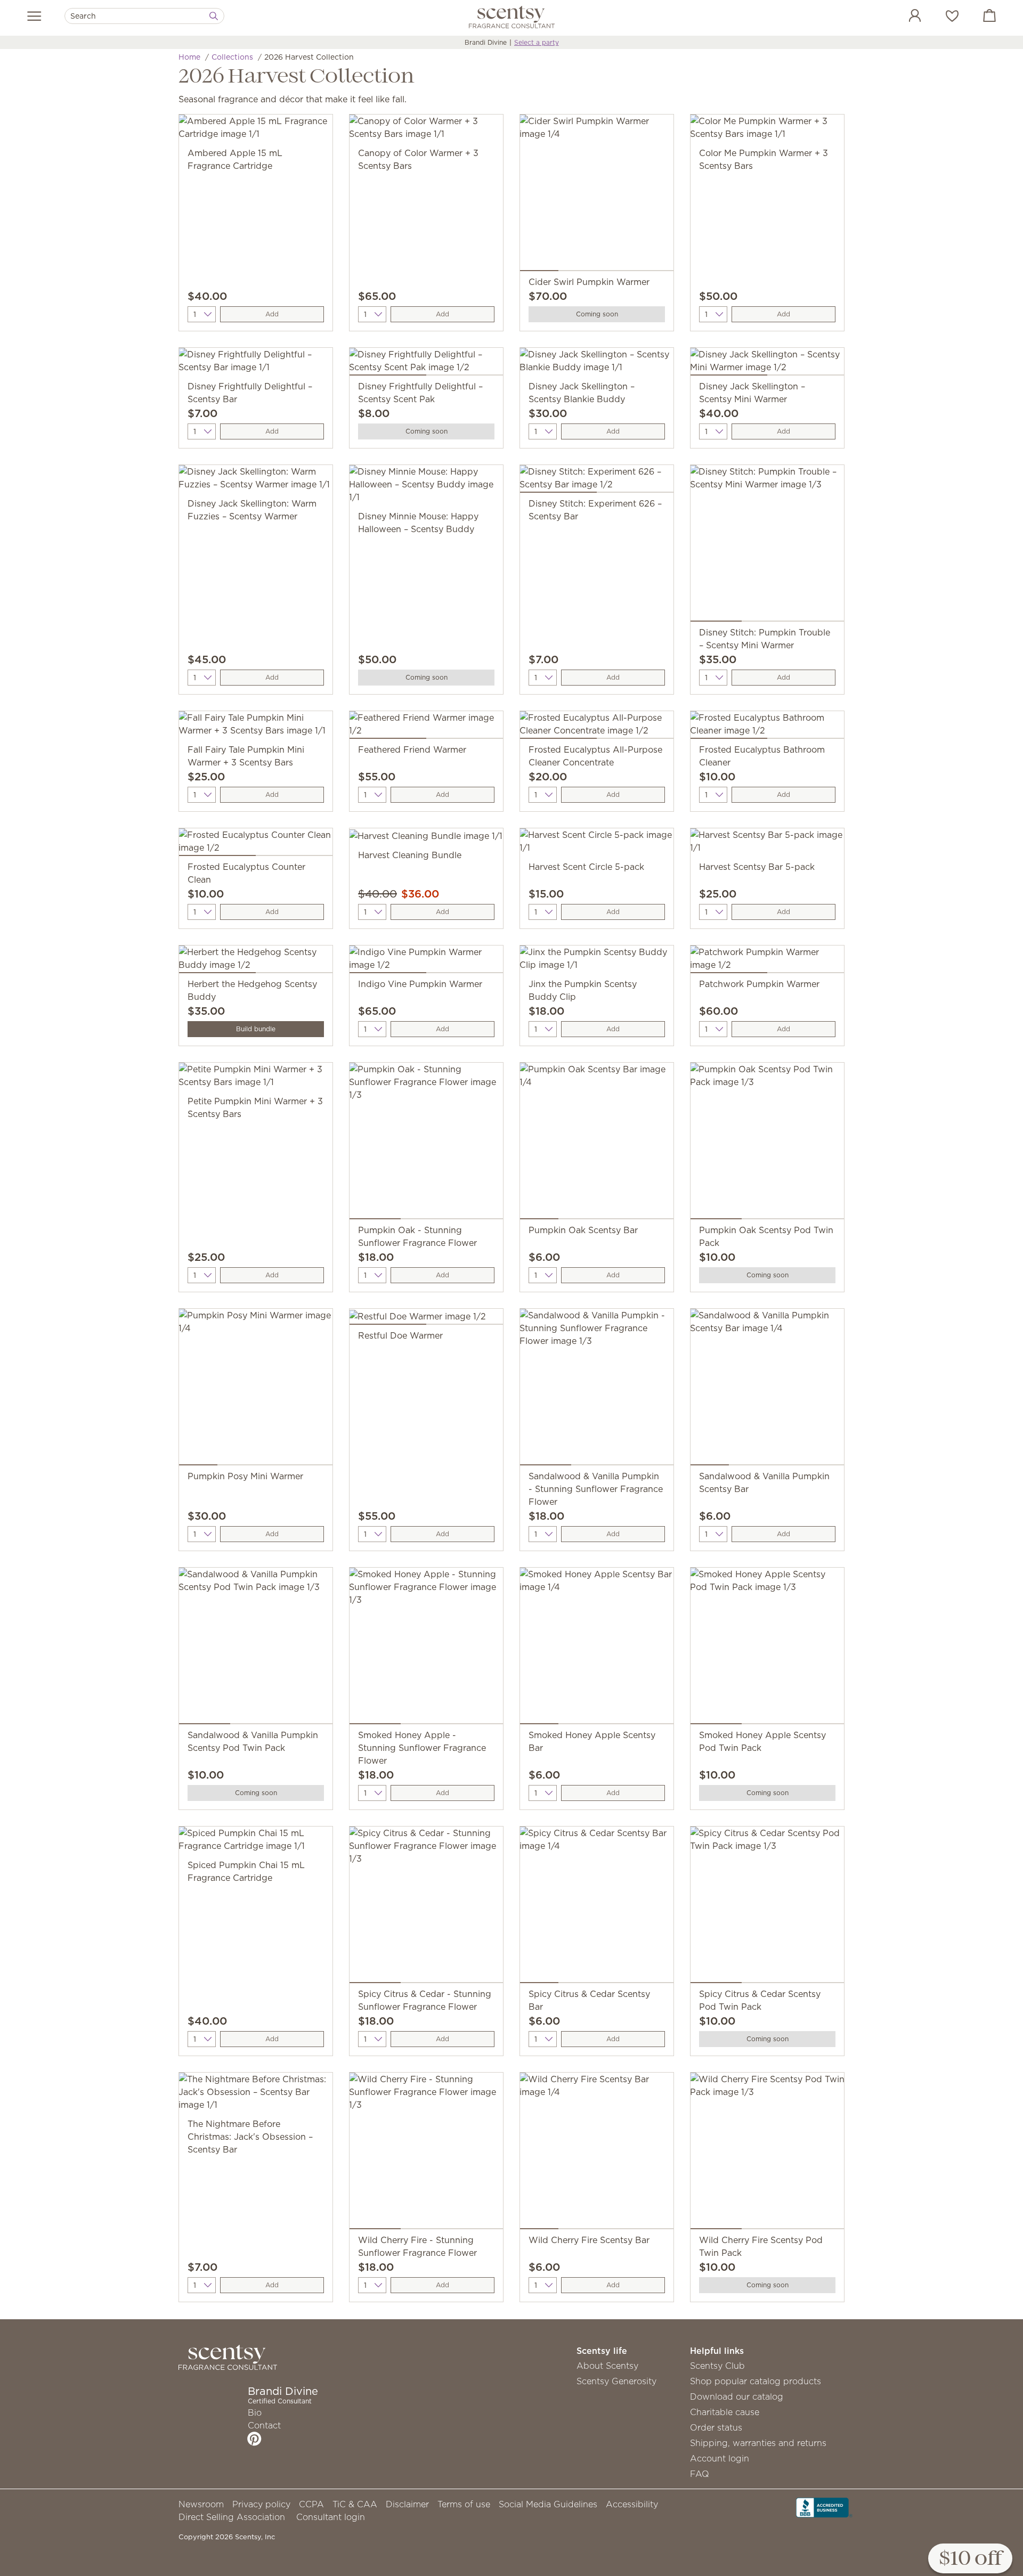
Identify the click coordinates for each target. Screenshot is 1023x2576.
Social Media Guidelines (548, 2504)
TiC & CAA (355, 2504)
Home (189, 57)
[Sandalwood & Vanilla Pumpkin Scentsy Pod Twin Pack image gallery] (256, 1648)
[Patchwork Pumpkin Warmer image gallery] (767, 961)
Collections (232, 57)
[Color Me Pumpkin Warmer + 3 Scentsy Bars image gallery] (767, 131)
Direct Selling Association (232, 2517)
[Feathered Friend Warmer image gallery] (426, 727)
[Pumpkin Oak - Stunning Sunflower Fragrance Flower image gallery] (426, 1143)
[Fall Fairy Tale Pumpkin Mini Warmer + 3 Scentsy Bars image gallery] (256, 727)
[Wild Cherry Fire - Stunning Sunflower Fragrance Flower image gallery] (426, 2153)
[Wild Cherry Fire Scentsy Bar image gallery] (597, 2153)
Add (272, 314)
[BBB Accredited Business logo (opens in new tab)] (824, 2507)
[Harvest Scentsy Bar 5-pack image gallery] (767, 844)
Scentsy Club (717, 2366)
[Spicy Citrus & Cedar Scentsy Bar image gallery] (597, 1907)
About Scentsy (607, 2366)
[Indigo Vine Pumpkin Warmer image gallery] (426, 961)
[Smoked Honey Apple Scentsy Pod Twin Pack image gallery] (767, 1648)
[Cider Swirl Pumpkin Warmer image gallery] (597, 195)
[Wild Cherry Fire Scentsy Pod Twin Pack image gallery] (767, 2153)
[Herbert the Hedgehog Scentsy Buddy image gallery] (256, 961)
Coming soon (597, 314)
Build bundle (256, 1029)
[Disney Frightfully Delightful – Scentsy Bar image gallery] (256, 364)
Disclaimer (407, 2504)
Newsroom (201, 2504)
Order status (716, 2427)
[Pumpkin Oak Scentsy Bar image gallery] (597, 1143)
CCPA (311, 2504)
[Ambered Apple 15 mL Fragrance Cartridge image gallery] (256, 131)
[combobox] (144, 16)
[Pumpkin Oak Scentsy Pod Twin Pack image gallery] (767, 1143)
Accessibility (632, 2504)
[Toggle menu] (34, 16)
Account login (720, 2458)
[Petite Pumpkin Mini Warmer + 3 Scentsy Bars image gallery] (256, 1079)
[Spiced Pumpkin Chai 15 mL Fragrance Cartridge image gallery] (256, 1843)
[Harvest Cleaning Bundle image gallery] (426, 838)
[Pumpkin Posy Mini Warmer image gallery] (256, 1389)
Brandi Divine (486, 42)
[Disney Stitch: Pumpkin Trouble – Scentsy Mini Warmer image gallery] (767, 545)
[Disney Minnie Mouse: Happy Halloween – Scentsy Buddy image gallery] (426, 487)
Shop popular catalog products (756, 2381)
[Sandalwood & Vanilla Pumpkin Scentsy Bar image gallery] (767, 1389)
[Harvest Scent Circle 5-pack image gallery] (597, 844)
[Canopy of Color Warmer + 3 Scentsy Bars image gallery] (426, 131)
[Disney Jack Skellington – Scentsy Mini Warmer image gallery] (767, 364)
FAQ (700, 2474)
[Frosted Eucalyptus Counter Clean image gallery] (256, 844)
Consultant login (331, 2517)
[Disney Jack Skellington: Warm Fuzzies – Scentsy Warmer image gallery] (256, 481)
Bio (255, 2412)
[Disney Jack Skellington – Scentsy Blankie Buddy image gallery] (597, 364)
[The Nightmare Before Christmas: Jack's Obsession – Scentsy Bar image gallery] (256, 2095)
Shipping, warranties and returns (758, 2443)
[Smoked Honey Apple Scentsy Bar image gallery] (597, 1648)
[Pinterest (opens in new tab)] (254, 2439)
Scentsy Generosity (616, 2381)
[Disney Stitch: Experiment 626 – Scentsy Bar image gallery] (597, 481)
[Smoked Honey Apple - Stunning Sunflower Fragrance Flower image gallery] (426, 1648)
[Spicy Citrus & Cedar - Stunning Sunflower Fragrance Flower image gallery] (426, 1907)
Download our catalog (737, 2396)
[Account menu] (904, 17)
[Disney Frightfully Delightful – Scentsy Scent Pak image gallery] (426, 364)
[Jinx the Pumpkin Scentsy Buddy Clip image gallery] (597, 961)
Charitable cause (725, 2412)
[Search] (214, 16)
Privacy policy (261, 2504)
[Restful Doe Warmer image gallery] (426, 1319)
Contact (264, 2425)
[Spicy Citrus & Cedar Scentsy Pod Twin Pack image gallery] (767, 1907)
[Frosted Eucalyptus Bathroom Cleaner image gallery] (767, 727)
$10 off (970, 2559)
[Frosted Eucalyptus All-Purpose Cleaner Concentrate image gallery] (597, 727)
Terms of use (464, 2504)
